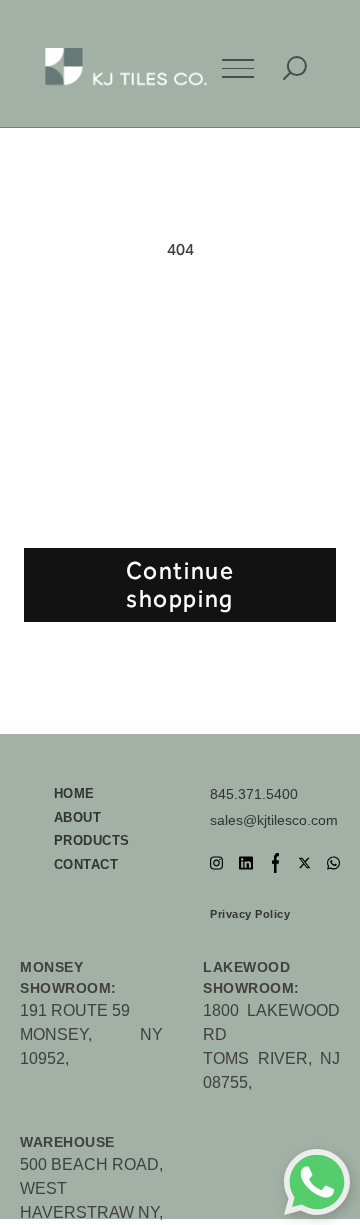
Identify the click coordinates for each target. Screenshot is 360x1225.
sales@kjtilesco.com (274, 820)
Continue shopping (180, 585)
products (92, 840)
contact (86, 864)
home (74, 793)
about (78, 817)
